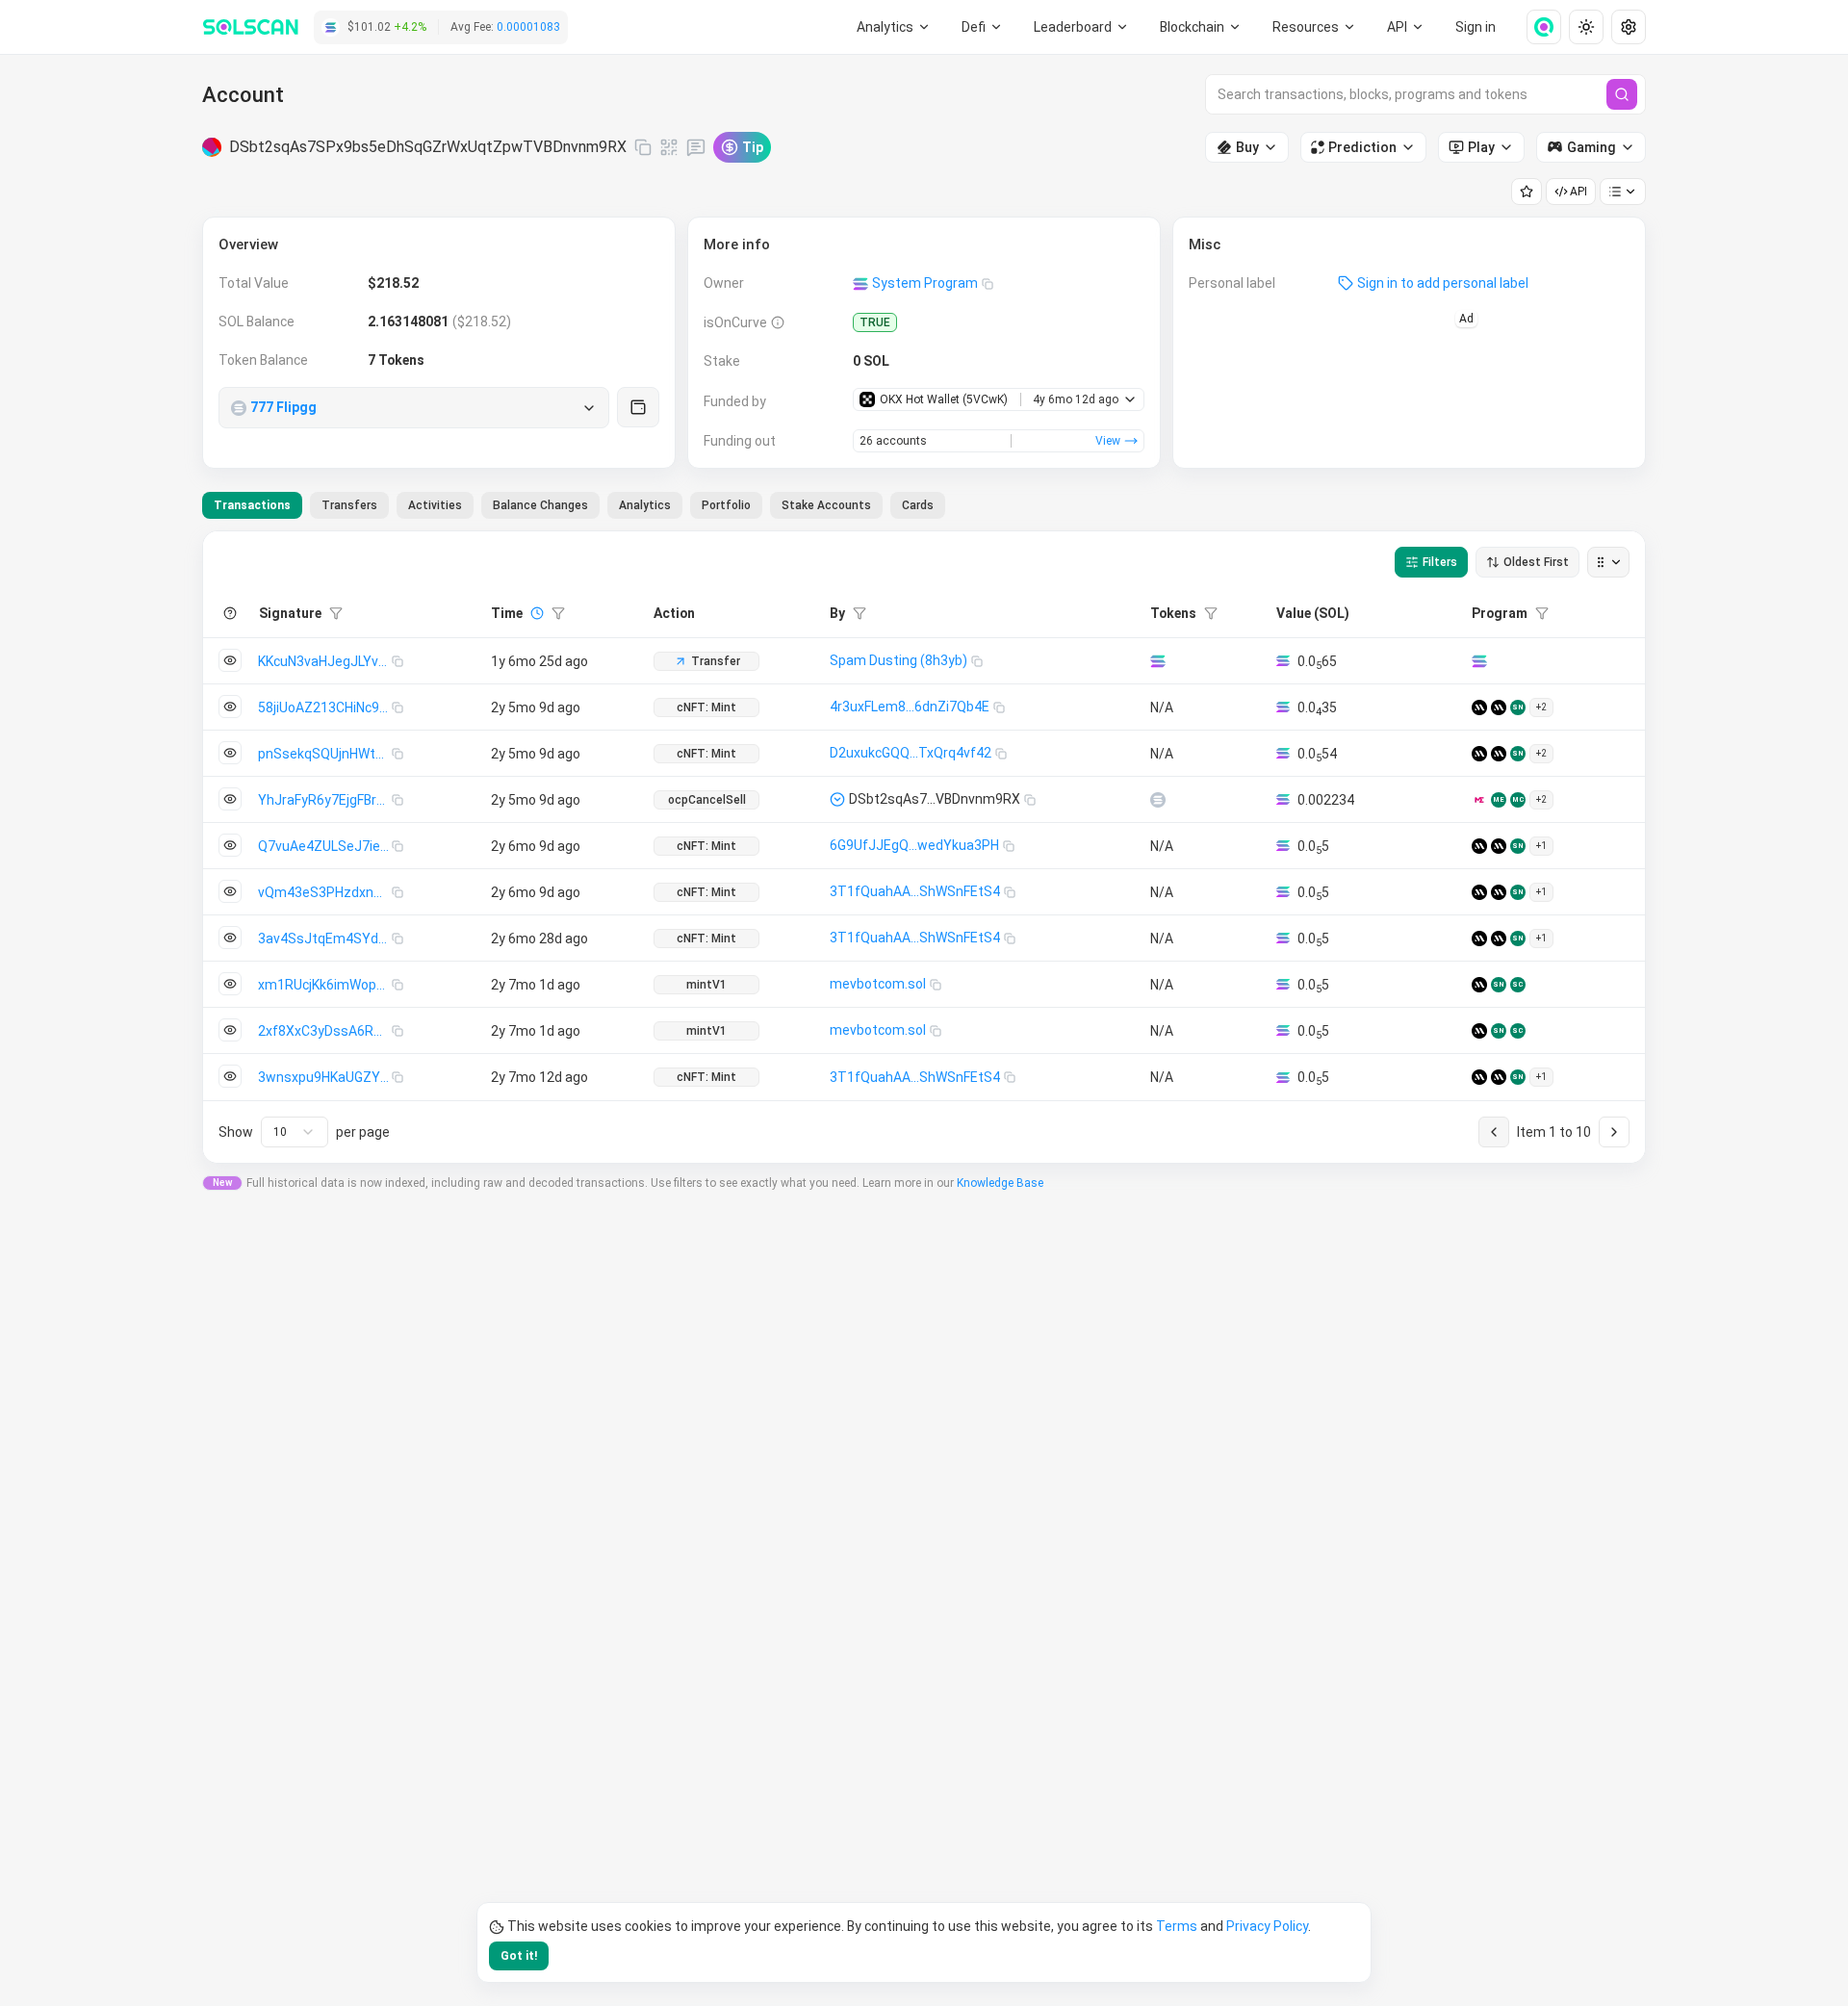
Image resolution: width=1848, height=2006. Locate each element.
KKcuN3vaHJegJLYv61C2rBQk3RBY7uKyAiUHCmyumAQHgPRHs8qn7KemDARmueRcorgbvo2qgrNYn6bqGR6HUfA (325, 661)
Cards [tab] (918, 505)
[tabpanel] (924, 847)
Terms (1177, 1926)
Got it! (519, 1956)
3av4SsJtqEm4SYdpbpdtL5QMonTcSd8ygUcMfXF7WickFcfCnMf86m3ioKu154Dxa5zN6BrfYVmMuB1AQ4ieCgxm (325, 939)
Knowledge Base (1000, 1183)
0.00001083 (528, 27)
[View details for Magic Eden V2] (1479, 800)
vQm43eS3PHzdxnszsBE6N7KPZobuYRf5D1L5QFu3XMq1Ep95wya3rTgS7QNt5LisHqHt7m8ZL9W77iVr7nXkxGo (325, 892)
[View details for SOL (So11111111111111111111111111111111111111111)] (1158, 661)
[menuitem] (894, 27)
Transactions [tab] (252, 505)
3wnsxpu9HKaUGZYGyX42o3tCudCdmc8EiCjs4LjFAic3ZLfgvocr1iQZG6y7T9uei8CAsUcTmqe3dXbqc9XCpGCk (325, 1077)
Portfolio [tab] (726, 505)
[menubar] (1201, 27)
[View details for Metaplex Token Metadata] (1499, 707)
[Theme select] (1586, 27)
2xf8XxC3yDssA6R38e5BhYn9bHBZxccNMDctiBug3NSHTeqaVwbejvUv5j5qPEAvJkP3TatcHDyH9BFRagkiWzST (325, 1031)
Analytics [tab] (645, 505)
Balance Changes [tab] (540, 505)
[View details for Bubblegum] (1479, 707)
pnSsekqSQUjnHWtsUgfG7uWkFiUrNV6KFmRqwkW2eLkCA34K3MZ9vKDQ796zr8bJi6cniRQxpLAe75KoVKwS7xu (325, 754)
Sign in (1476, 27)
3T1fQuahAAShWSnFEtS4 (915, 891)
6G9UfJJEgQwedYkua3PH (914, 845)
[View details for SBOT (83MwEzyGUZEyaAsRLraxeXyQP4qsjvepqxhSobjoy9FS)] (1158, 800)
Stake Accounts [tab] (826, 505)
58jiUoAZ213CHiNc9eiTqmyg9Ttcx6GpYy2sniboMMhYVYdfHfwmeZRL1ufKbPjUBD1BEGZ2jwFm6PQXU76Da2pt (325, 707)
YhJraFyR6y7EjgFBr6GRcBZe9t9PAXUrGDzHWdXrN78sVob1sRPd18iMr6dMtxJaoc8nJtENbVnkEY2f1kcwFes (325, 800)
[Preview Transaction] (230, 660)
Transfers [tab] (349, 505)
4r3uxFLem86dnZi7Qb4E (910, 707)
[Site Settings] (1629, 27)
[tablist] (574, 505)
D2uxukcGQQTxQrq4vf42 (911, 753)
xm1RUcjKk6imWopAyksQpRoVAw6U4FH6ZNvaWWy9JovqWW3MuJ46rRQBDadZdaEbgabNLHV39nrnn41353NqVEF (325, 985)
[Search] (1622, 94)
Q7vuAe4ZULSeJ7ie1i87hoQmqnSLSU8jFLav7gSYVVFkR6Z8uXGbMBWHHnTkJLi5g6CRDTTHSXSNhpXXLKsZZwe (325, 846)
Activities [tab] (435, 505)
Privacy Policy (1267, 1926)
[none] (1536, 27)
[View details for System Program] (1479, 661)
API (1578, 192)
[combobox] (295, 1132)
